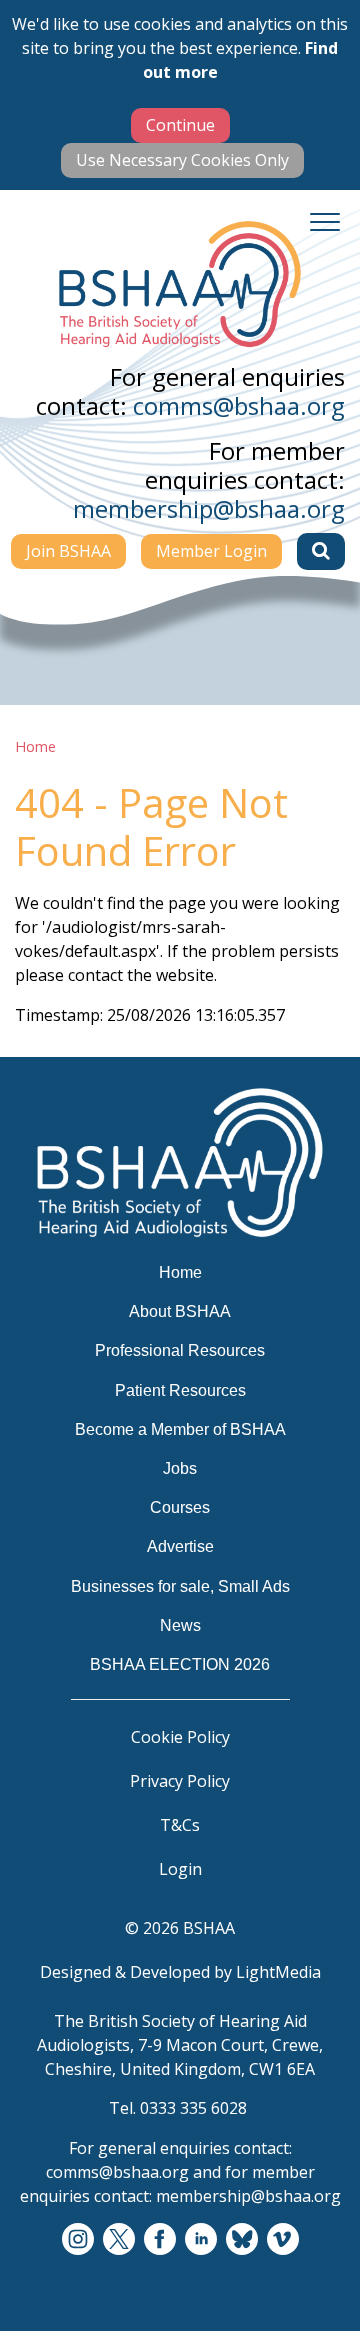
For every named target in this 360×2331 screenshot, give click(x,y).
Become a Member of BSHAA (180, 1429)
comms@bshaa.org (239, 405)
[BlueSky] (242, 2240)
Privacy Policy (180, 1781)
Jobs (180, 1468)
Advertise (180, 1546)
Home (35, 746)
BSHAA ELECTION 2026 (180, 1664)
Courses (180, 1507)
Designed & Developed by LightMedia (180, 1972)
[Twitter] (119, 2240)
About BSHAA (180, 1311)
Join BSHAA (68, 551)
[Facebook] (160, 2240)
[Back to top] (320, 2291)
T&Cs (180, 1825)
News (180, 1625)
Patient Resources (180, 1390)
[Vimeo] (283, 2240)
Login (180, 1869)
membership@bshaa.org (209, 508)
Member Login (211, 551)
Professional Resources (180, 1350)
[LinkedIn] (201, 2240)
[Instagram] (78, 2240)
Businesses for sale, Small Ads (180, 1586)
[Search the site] (321, 551)
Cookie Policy (180, 1737)
